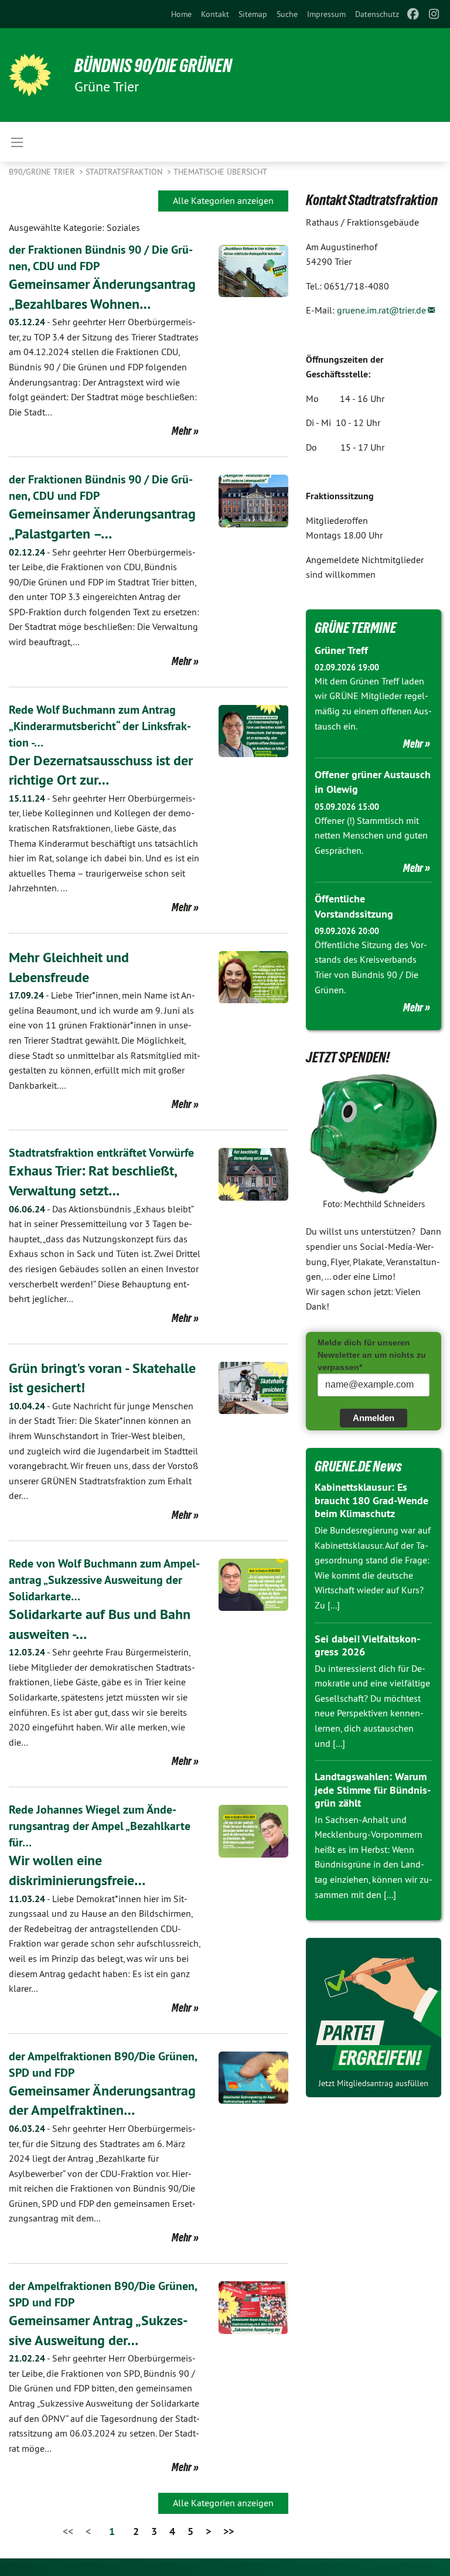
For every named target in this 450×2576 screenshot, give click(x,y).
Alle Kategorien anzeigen (223, 200)
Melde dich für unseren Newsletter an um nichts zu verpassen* (372, 1355)
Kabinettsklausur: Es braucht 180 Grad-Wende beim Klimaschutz (371, 1500)
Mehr (182, 431)
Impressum (326, 14)
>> (229, 2531)
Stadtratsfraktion (125, 172)
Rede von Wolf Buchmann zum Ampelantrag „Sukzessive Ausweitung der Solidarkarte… (104, 1580)
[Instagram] (434, 14)
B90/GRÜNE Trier (43, 172)
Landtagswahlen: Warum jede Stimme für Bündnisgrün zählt (373, 1790)
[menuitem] (181, 14)
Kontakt (215, 14)
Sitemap (253, 14)
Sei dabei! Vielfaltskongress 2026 (367, 1645)
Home (181, 14)
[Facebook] (413, 14)
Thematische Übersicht (220, 172)
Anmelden (374, 1418)
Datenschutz (377, 14)
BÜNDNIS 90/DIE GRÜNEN (153, 66)
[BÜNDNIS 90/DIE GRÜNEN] (30, 75)
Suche (287, 14)
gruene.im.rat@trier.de (381, 310)
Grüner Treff (341, 650)
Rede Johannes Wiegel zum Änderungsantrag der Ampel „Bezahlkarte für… (100, 1826)
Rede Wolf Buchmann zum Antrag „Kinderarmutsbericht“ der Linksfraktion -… (100, 726)
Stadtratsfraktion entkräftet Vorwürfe (101, 1153)
